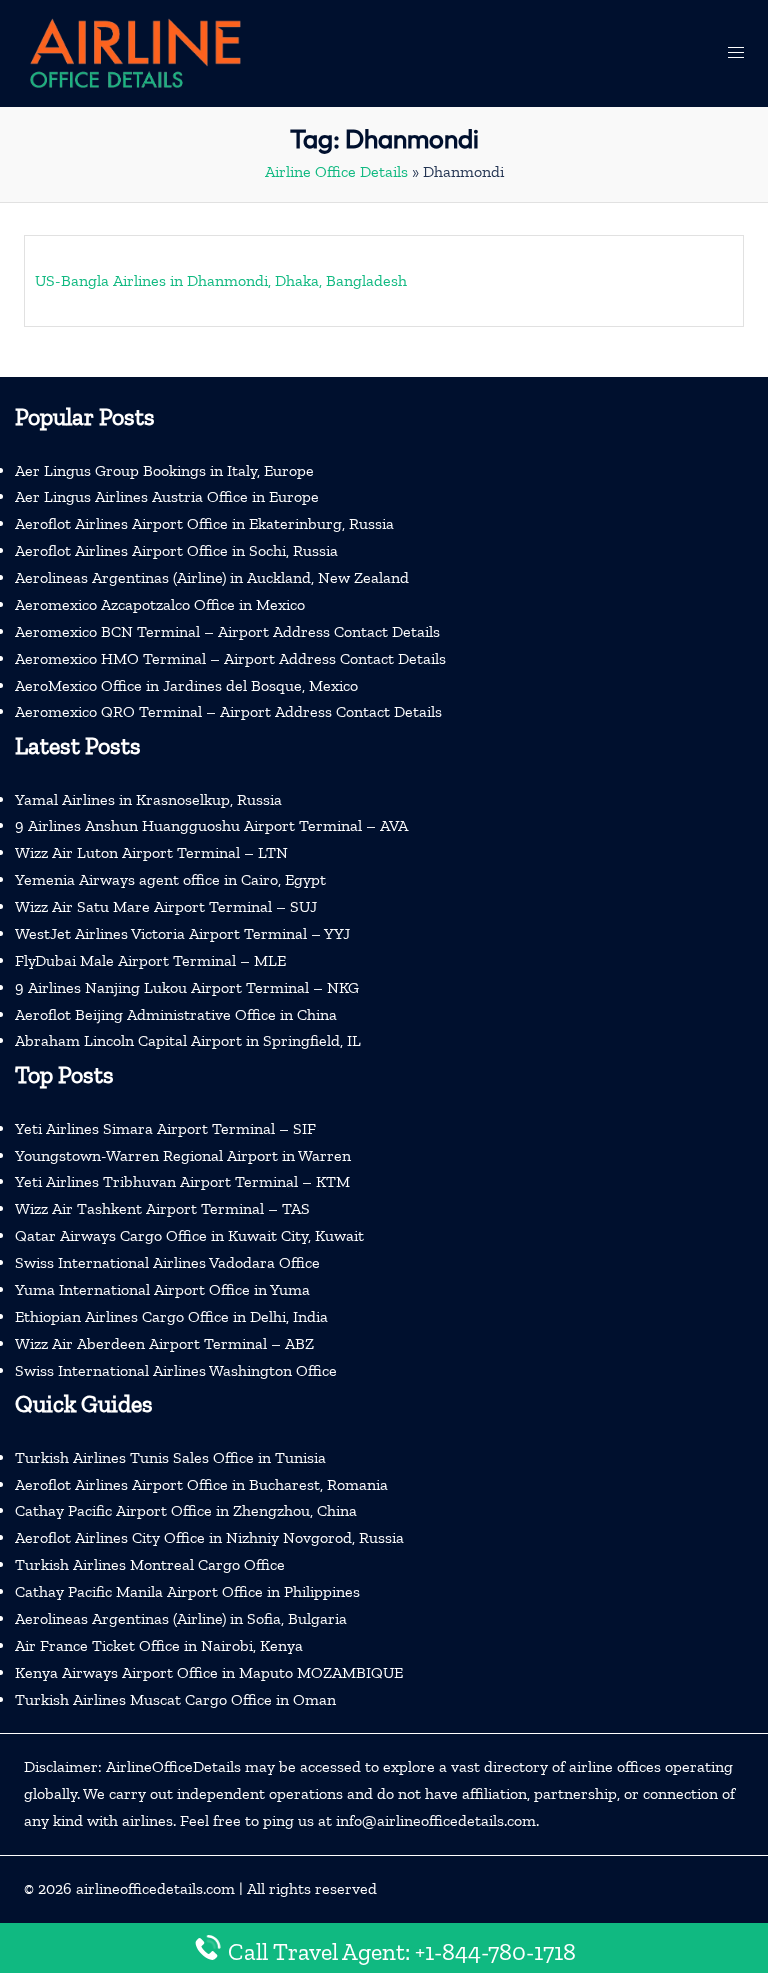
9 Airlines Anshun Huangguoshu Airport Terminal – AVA (211, 825)
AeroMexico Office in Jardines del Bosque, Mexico (186, 685)
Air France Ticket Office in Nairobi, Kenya (159, 1645)
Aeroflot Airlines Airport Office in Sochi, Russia (176, 550)
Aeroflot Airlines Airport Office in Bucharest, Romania (201, 1484)
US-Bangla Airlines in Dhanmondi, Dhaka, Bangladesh (221, 280)
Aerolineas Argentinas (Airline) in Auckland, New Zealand (212, 577)
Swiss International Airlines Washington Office (176, 1370)
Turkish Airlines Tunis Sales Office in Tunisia (170, 1457)
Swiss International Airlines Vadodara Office (167, 1262)
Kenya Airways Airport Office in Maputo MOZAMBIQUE (209, 1672)
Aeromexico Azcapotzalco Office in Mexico (160, 604)
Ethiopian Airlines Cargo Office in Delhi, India (171, 1316)
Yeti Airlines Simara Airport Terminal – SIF (165, 1128)
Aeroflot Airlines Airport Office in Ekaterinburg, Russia (204, 523)
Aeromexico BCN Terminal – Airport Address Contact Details (227, 631)
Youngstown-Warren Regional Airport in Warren (183, 1155)
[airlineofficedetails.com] (134, 51)
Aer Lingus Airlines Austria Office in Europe (167, 496)
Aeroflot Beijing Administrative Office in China (176, 1014)
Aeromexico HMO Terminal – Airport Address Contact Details (230, 658)
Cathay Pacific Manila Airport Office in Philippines (187, 1591)
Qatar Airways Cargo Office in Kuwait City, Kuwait (189, 1235)
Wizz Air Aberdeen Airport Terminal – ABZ (164, 1343)
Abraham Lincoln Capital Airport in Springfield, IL (188, 1040)
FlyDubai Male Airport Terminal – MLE (150, 960)
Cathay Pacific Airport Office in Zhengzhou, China (186, 1510)
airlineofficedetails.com (155, 1888)
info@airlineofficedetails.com (436, 1820)
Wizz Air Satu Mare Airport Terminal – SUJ (166, 906)
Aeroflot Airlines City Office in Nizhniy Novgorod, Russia (209, 1537)
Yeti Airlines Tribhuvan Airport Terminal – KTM (182, 1181)
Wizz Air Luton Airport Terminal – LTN (151, 852)
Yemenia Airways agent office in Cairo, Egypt (170, 879)
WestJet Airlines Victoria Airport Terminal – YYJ (182, 933)
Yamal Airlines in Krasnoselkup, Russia (148, 799)
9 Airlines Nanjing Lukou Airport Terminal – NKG (187, 987)
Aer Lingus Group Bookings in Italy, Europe (164, 470)
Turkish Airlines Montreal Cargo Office (150, 1564)
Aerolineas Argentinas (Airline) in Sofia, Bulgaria (181, 1618)
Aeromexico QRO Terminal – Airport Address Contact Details (228, 711)
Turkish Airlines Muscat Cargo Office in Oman (175, 1699)
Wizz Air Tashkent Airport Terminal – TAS (162, 1208)
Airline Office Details (336, 171)
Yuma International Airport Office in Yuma (162, 1289)
